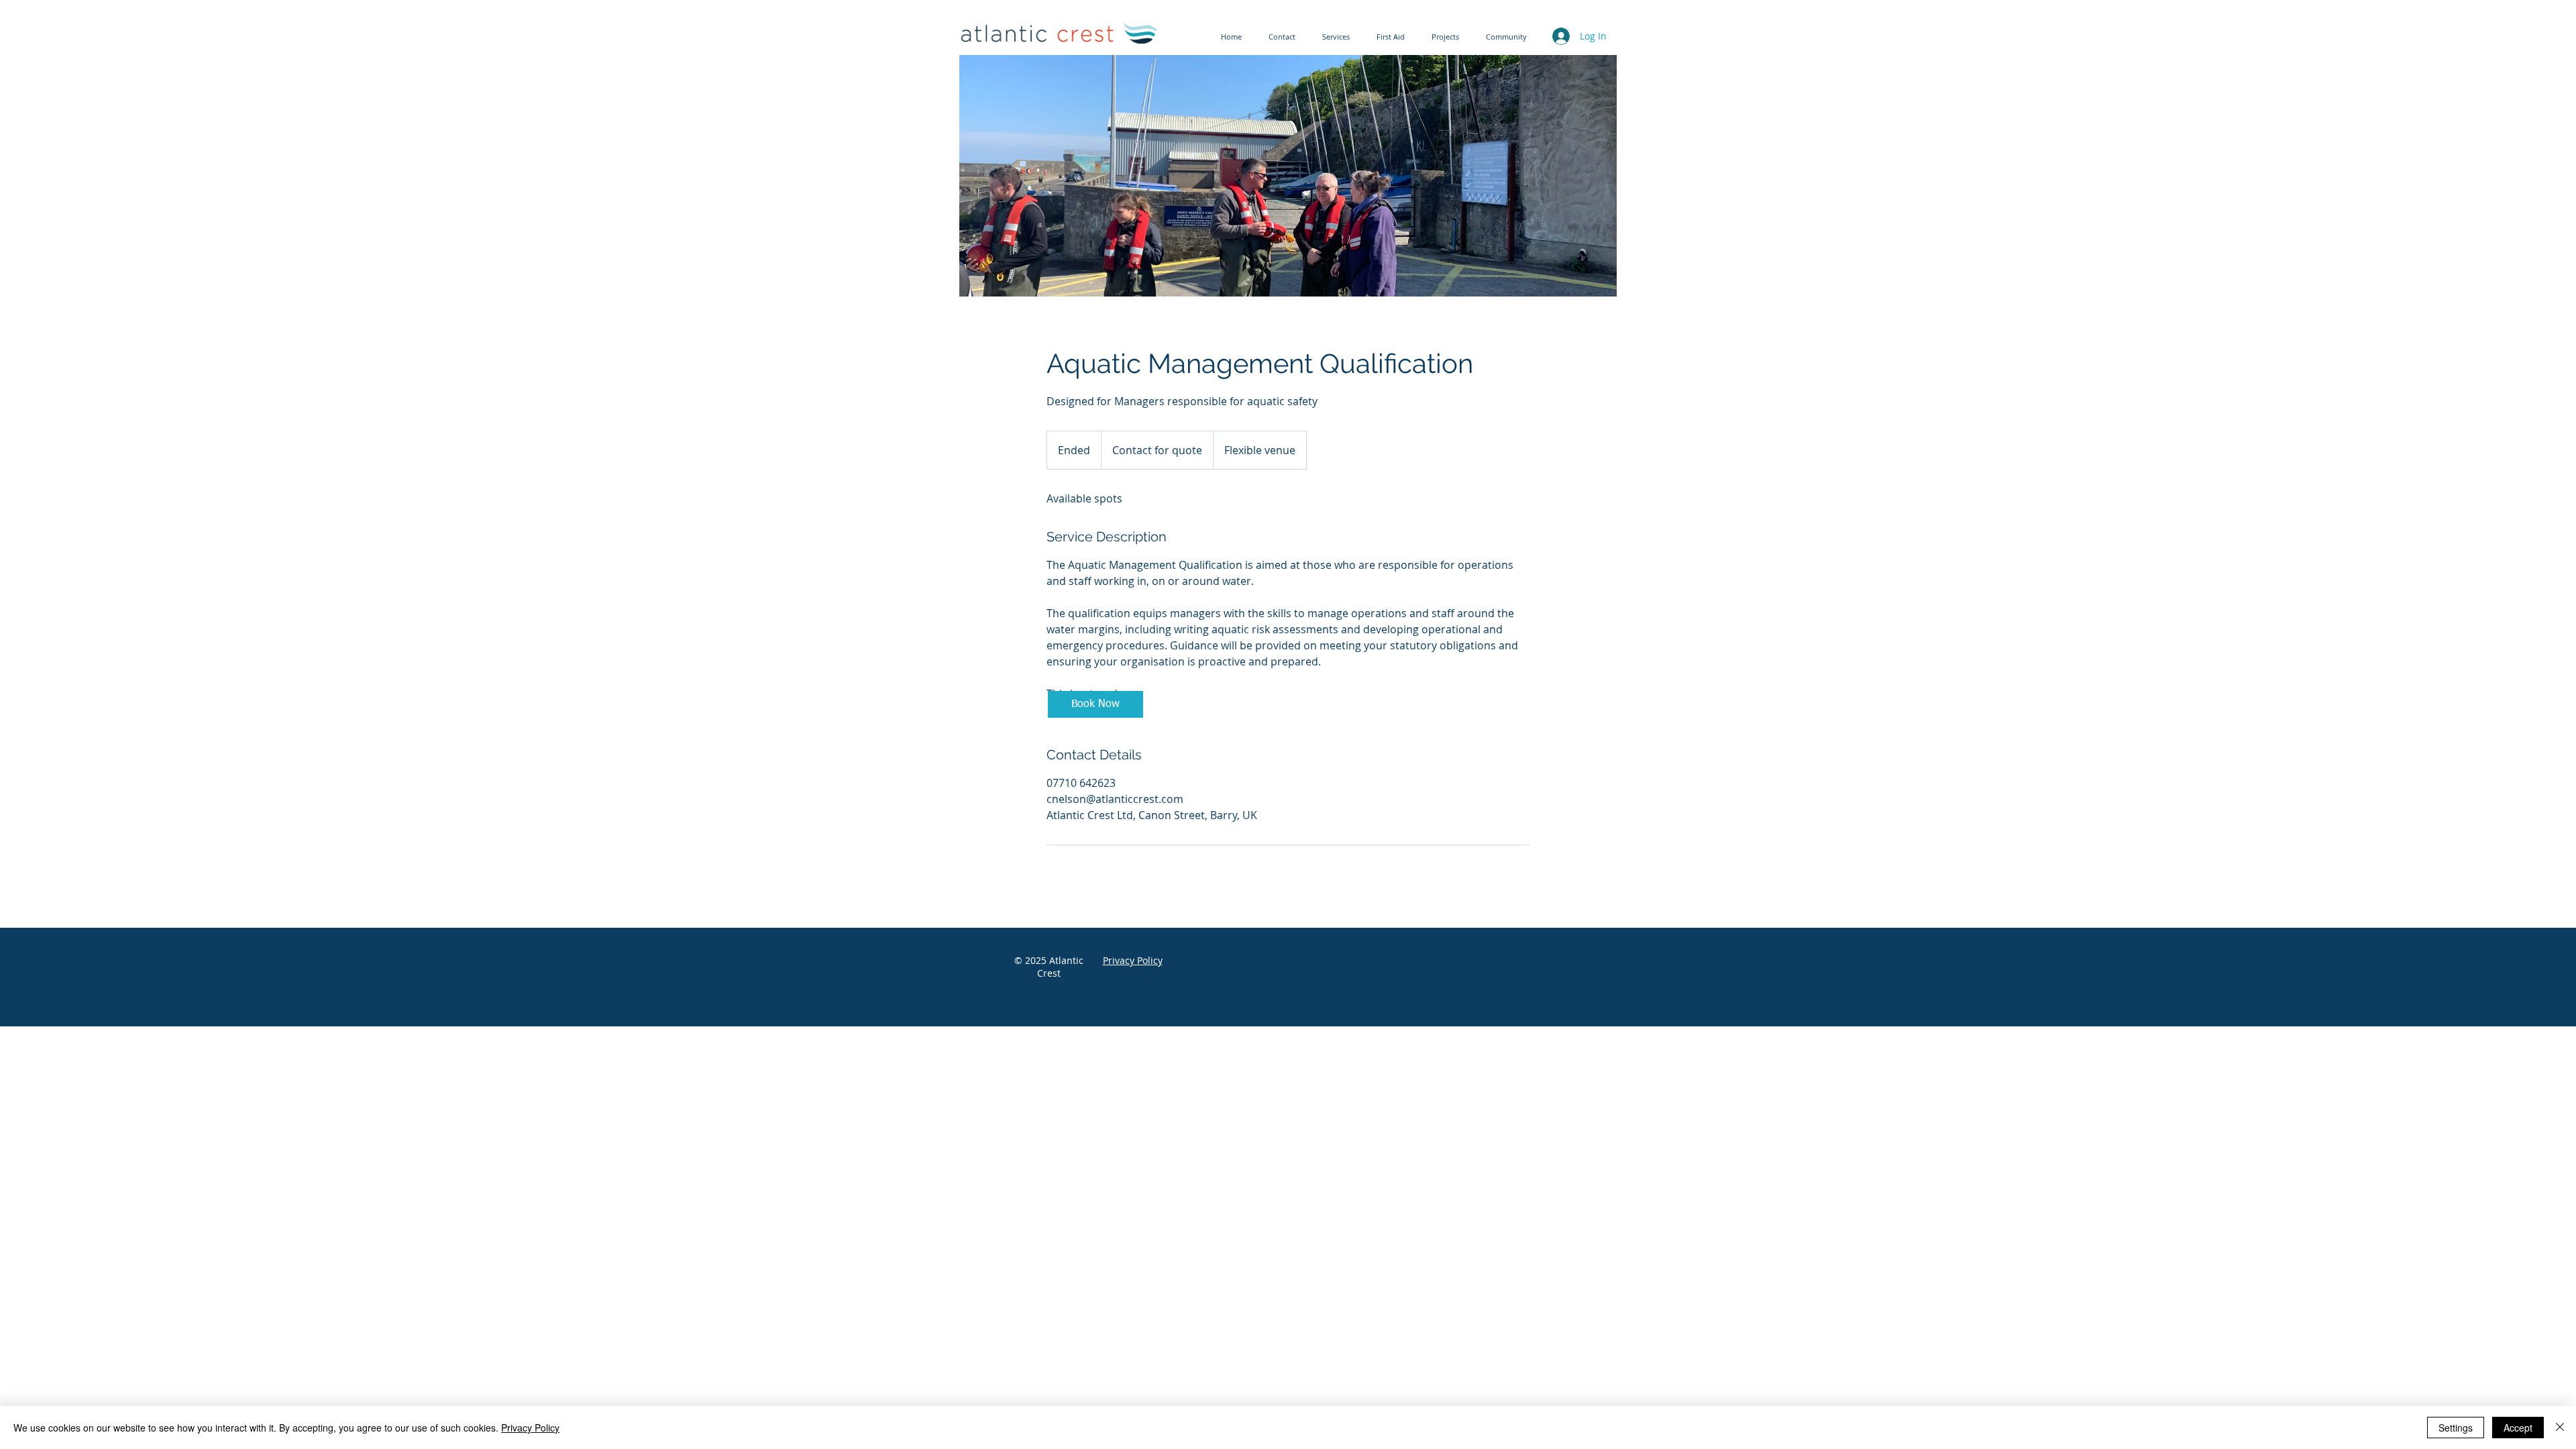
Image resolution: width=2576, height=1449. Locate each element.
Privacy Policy (530, 1428)
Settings (2456, 1428)
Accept (2518, 1428)
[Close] (2560, 1428)
